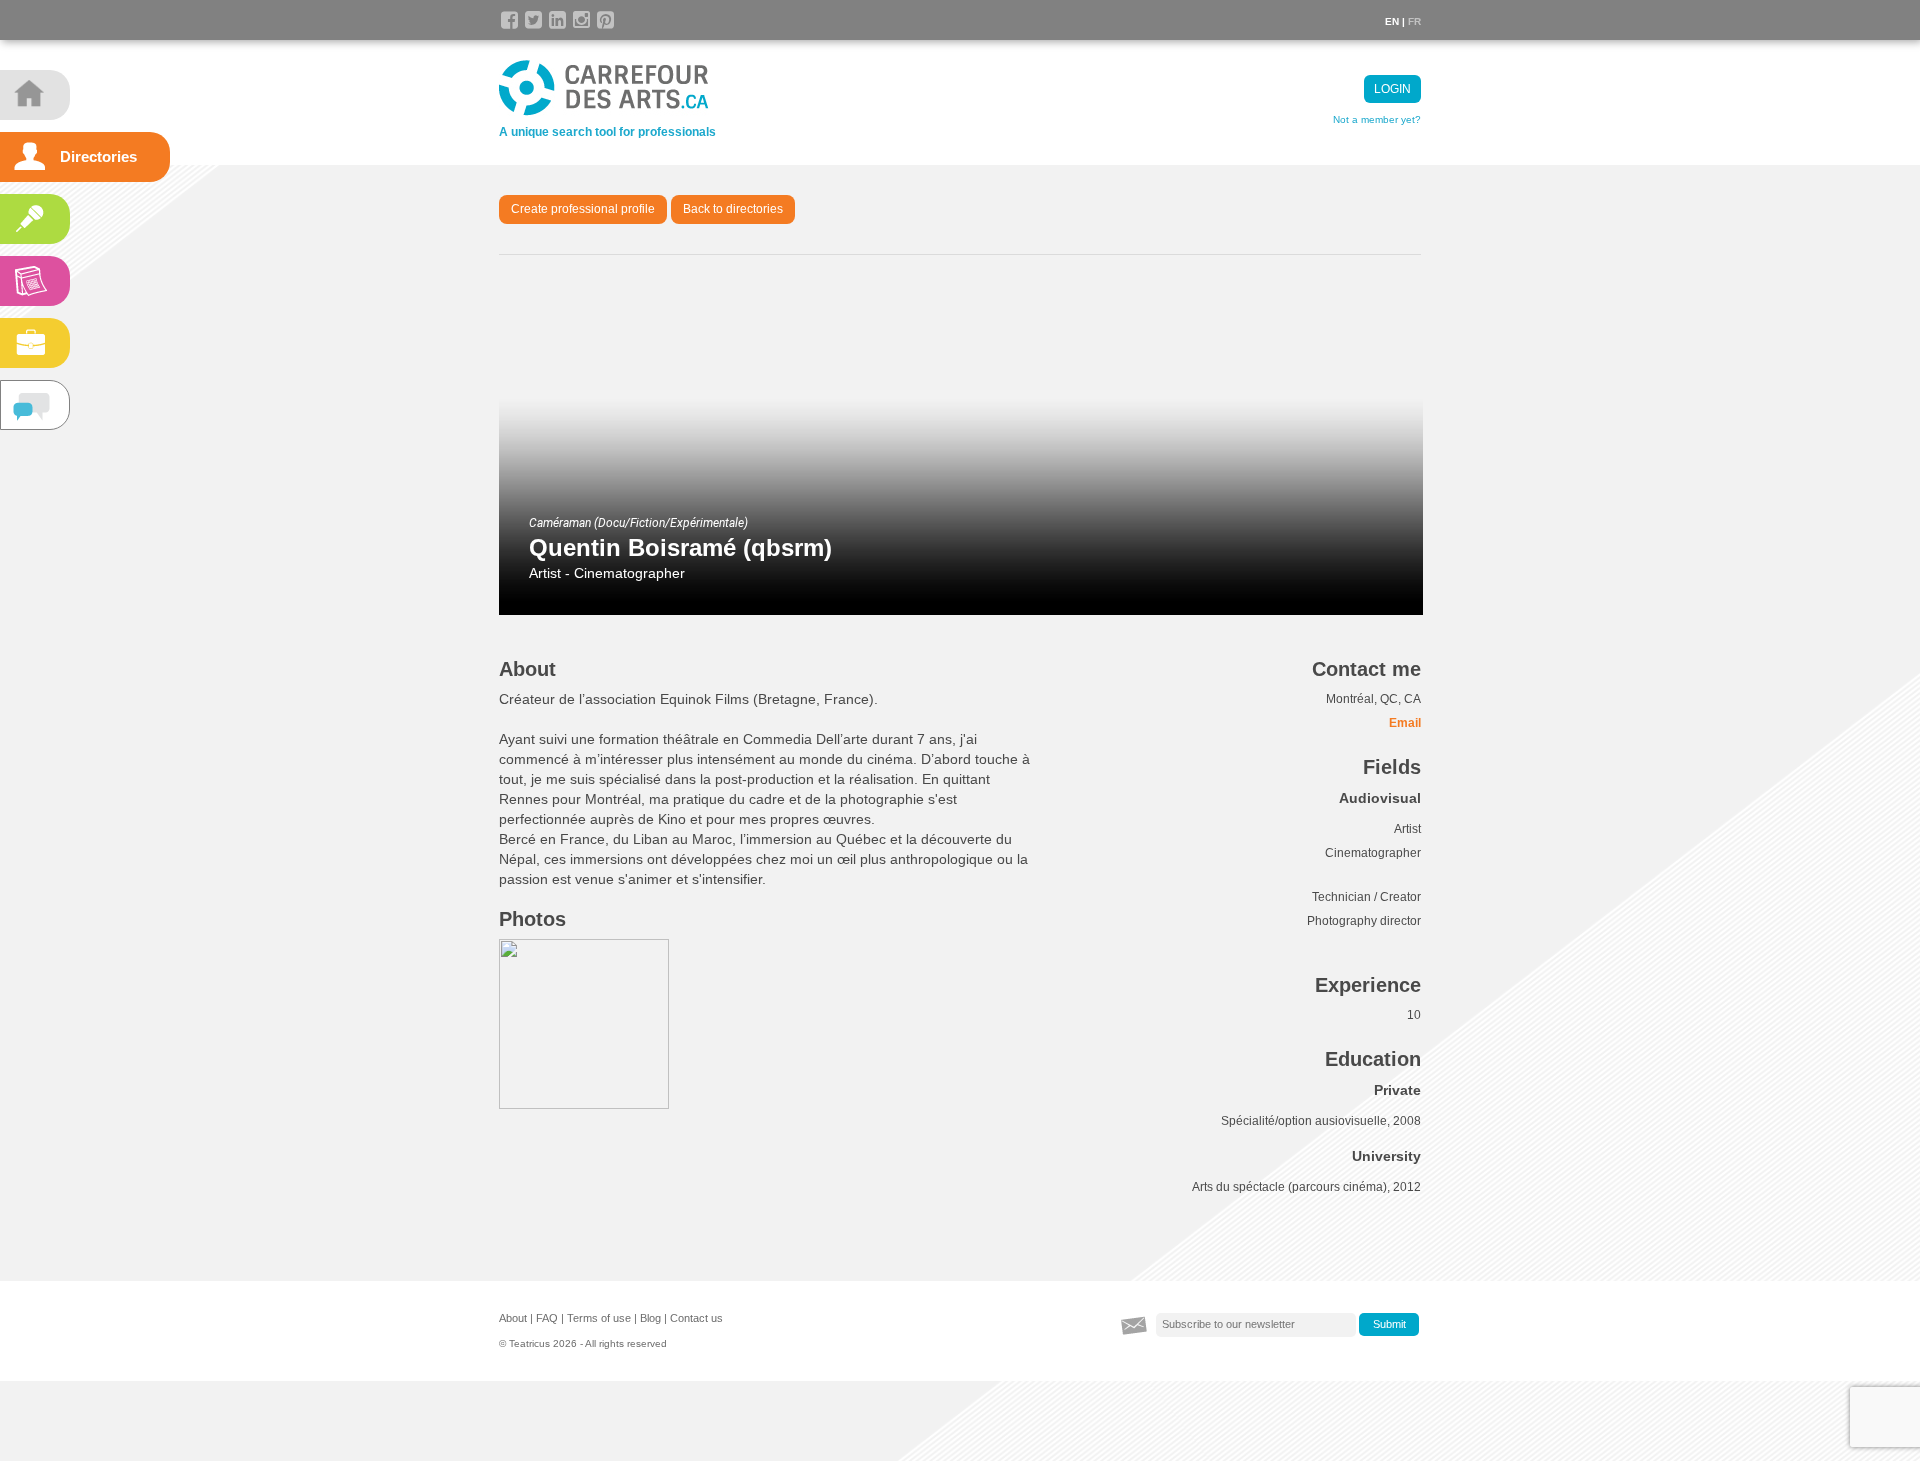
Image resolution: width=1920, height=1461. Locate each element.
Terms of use (599, 1318)
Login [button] (1392, 89)
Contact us (696, 1318)
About (513, 1318)
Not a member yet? (1377, 119)
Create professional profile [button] (583, 209)
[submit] (1389, 1325)
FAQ (547, 1318)
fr (1414, 21)
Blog (650, 1318)
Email (1405, 723)
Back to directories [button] (733, 209)
